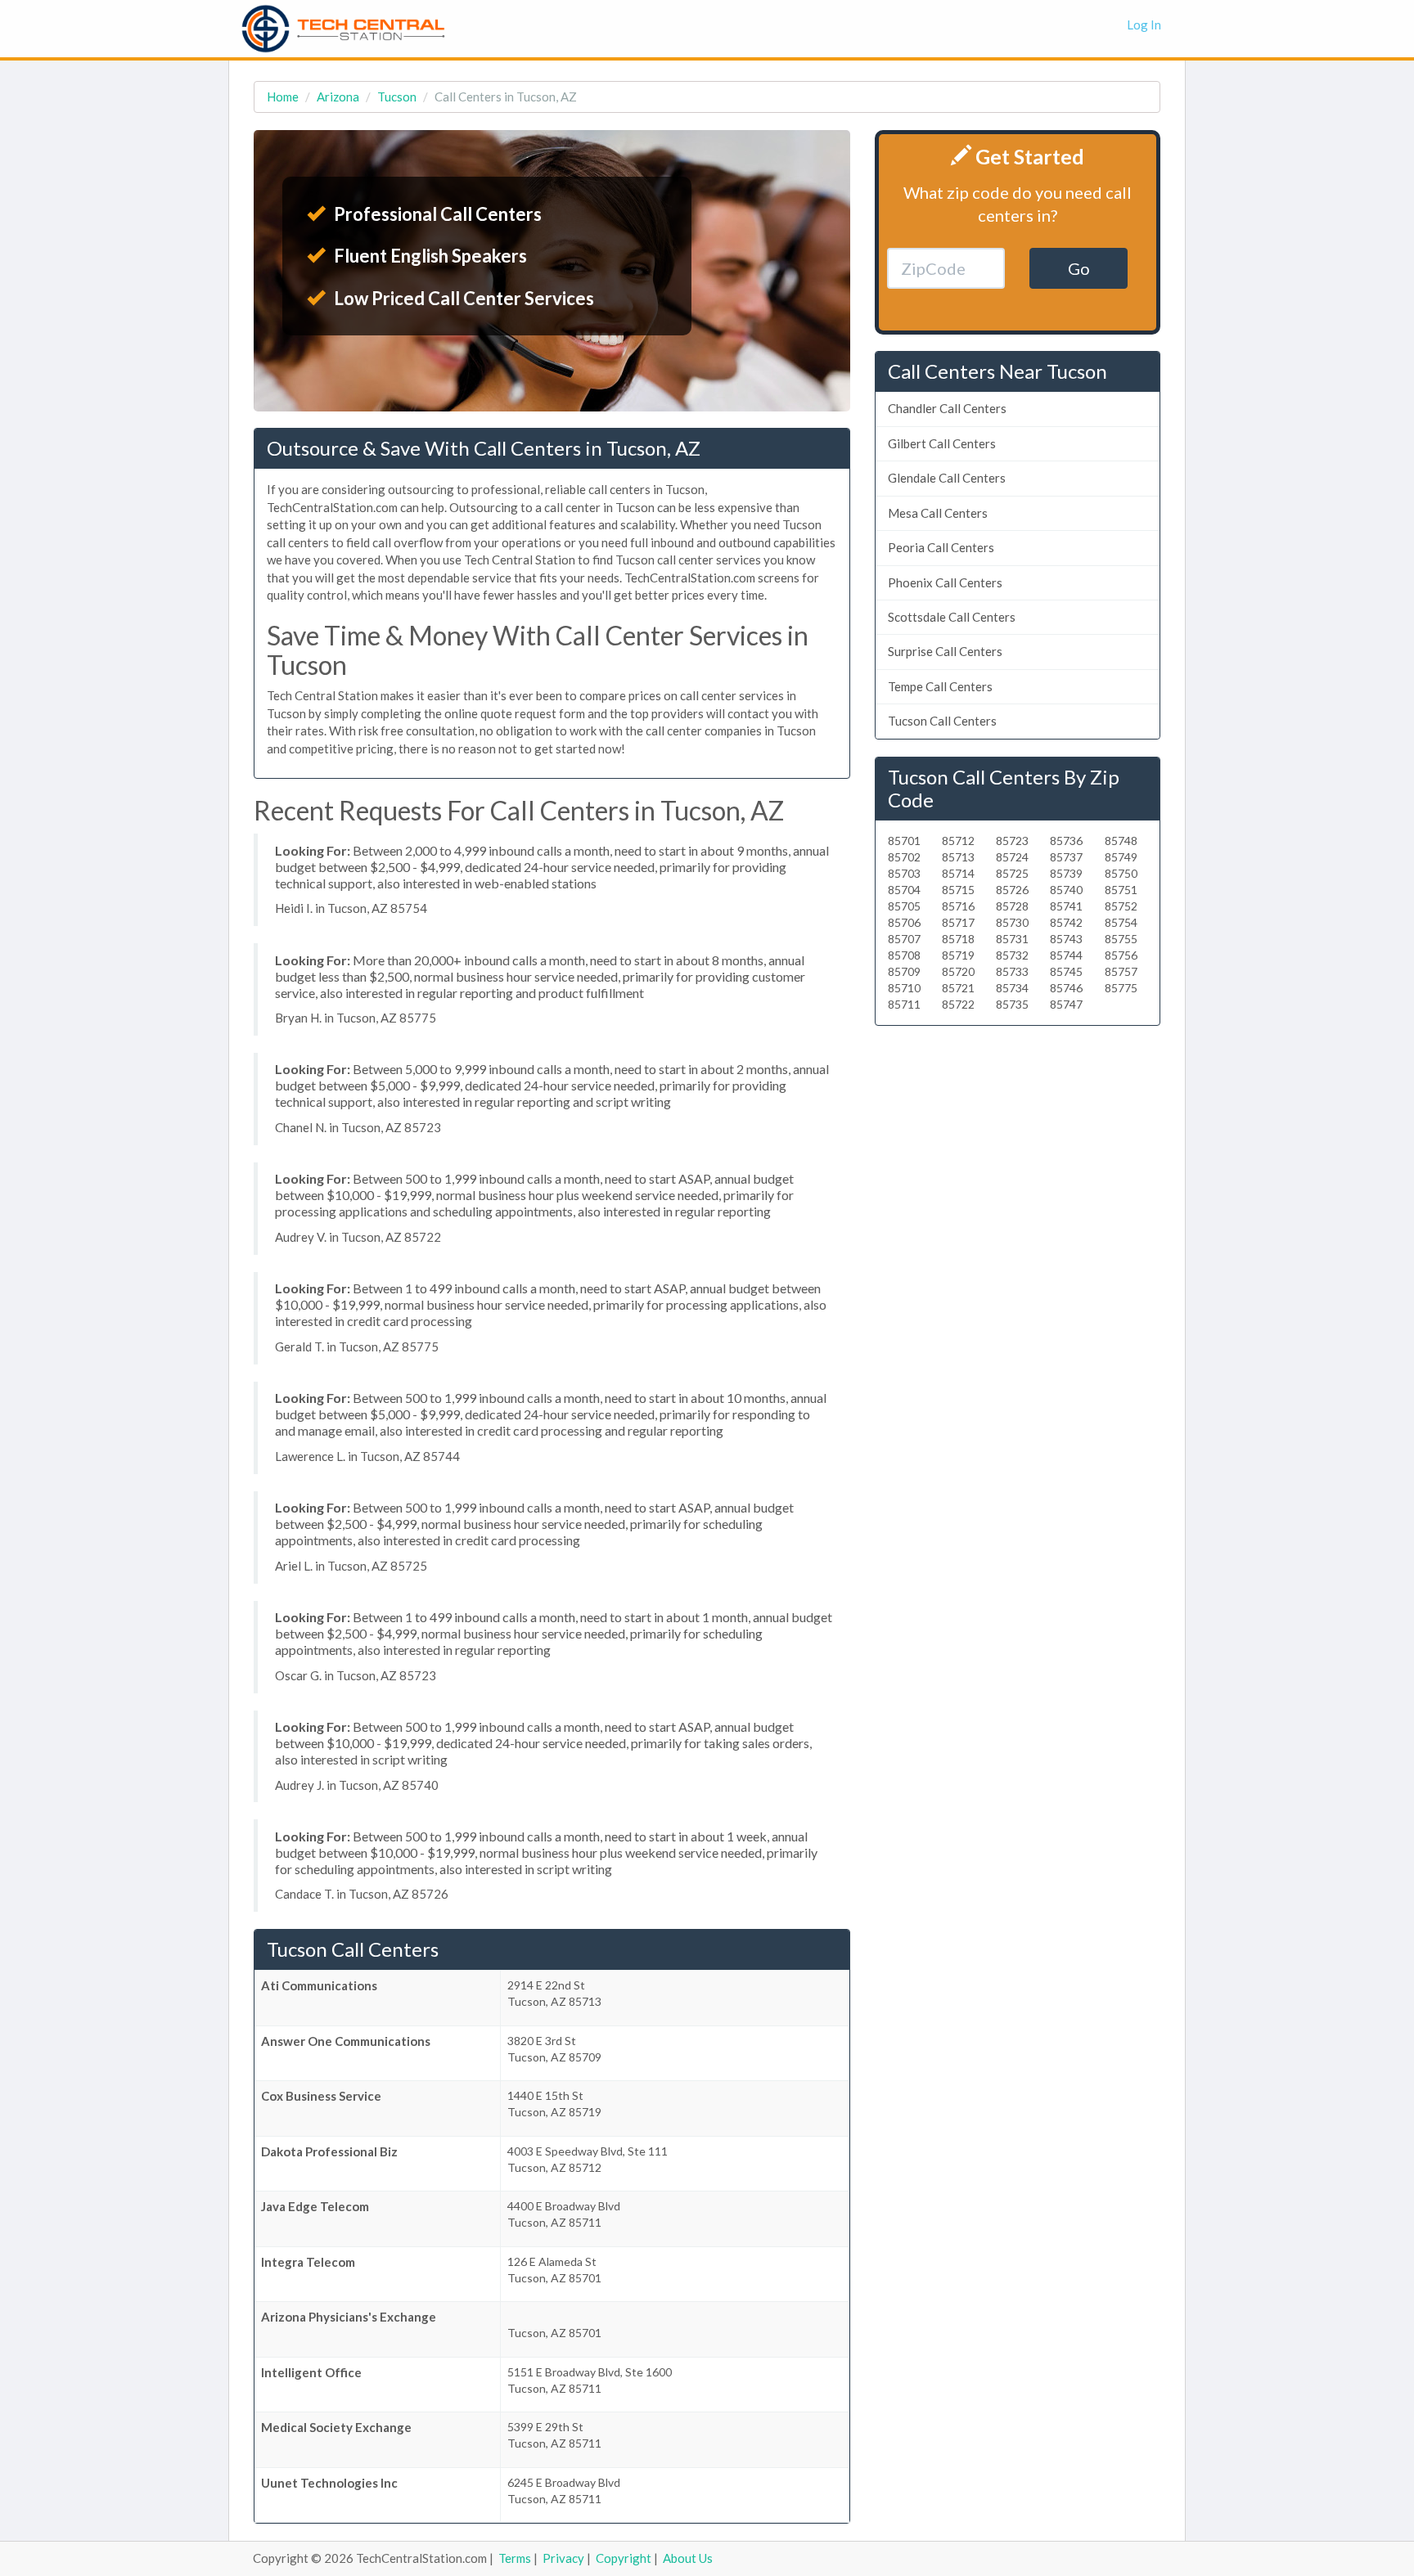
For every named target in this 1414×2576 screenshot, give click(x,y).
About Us (688, 2558)
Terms (515, 2558)
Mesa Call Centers (938, 513)
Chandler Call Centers (947, 408)
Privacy (563, 2558)
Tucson (397, 97)
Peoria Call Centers (941, 547)
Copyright (624, 2558)
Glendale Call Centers (947, 478)
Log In (1144, 25)
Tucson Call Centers (942, 721)
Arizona (338, 97)
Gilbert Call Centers (942, 443)
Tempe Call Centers (940, 686)
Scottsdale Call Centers (952, 617)
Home (283, 97)
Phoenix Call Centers (945, 582)
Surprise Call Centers (945, 651)
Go (1079, 268)
